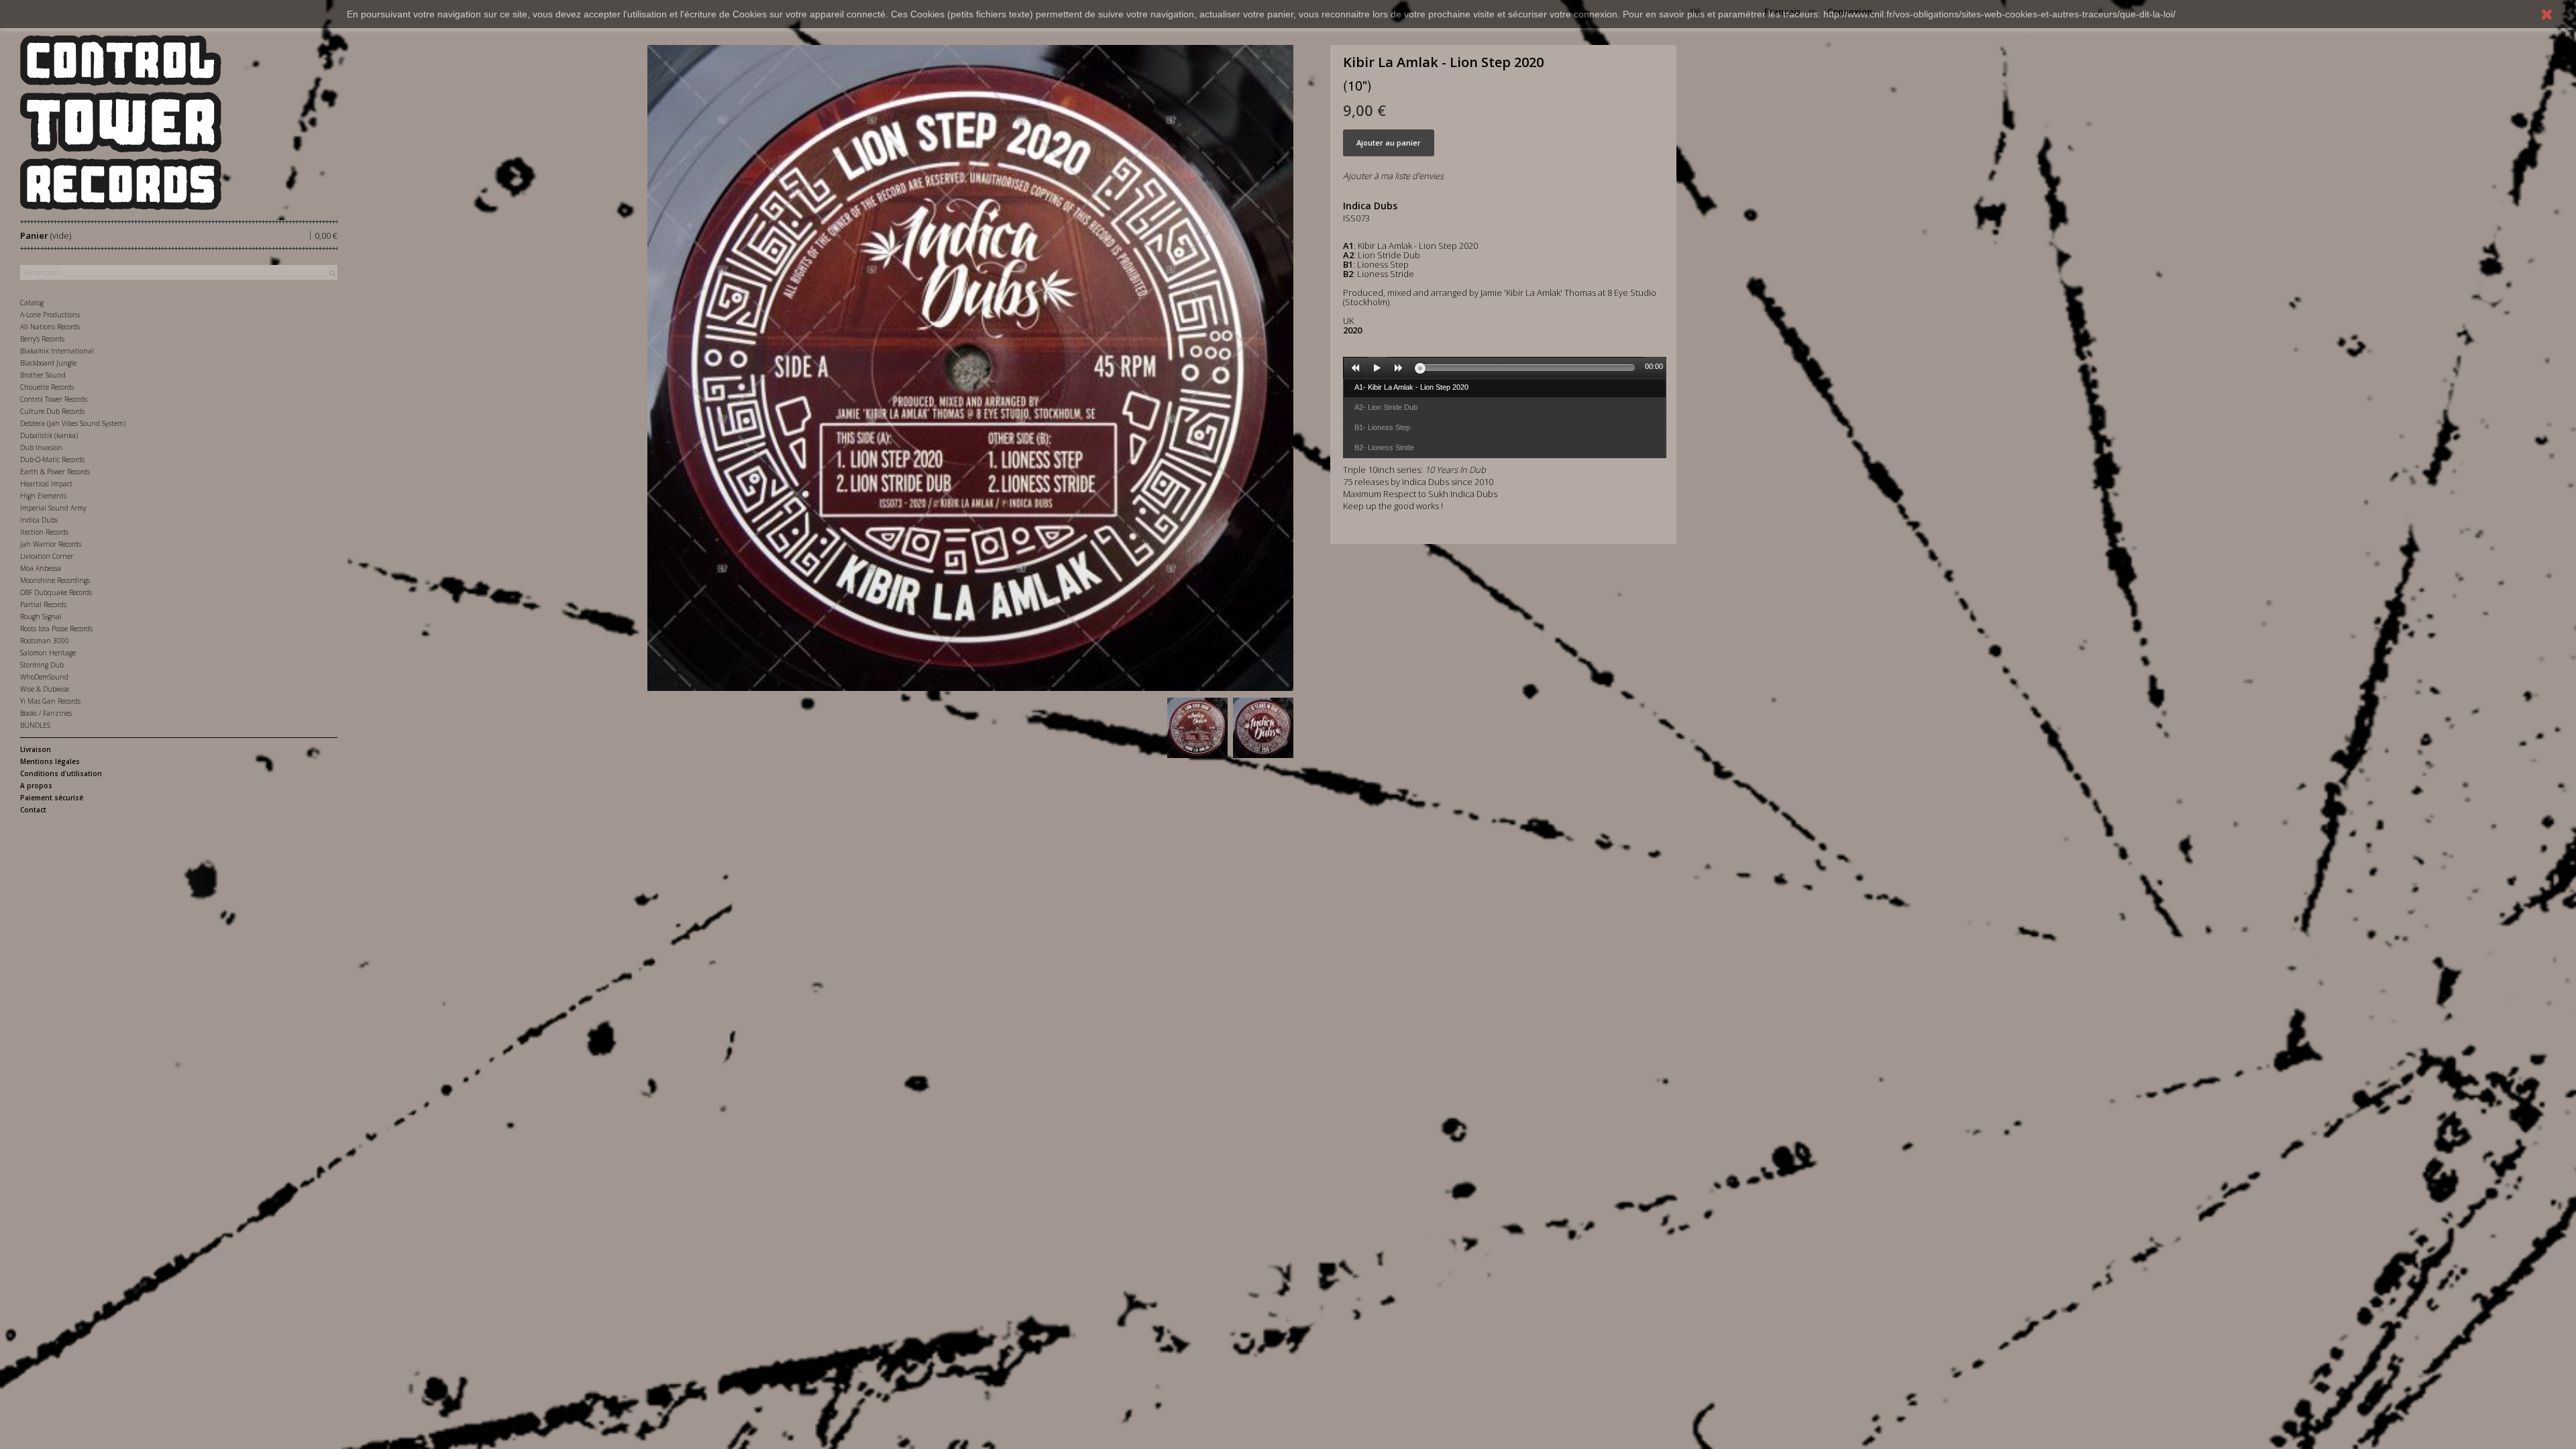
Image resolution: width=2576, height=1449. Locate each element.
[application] (1505, 368)
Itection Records (44, 532)
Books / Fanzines (46, 713)
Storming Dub (42, 665)
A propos (36, 786)
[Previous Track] (1356, 368)
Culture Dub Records (52, 411)
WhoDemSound (44, 677)
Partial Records (43, 604)
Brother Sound (43, 375)
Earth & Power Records (55, 472)
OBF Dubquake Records (56, 592)
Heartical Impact (46, 484)
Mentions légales (50, 761)
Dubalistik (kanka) (49, 435)
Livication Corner (47, 556)
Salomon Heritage (48, 653)
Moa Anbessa (41, 568)
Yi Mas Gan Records (50, 701)
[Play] (1377, 368)
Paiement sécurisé (52, 798)
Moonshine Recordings (55, 580)
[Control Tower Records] (179, 122)
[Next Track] (1399, 368)
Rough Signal (41, 616)
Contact (33, 810)
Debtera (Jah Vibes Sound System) (73, 423)
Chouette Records (47, 387)
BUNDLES (35, 725)
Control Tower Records (54, 399)
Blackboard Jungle (48, 363)
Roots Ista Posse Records (56, 629)
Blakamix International (57, 351)
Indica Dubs (39, 520)
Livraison (36, 749)
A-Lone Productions (50, 315)
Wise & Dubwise (45, 689)
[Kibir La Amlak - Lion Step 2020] (1197, 728)
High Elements (43, 496)
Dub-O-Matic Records (52, 460)
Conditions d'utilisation (61, 773)
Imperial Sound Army (53, 508)
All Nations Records (50, 327)
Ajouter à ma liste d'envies (1393, 176)
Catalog (32, 303)
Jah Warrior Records (51, 544)
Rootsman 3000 (45, 641)
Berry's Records (42, 339)
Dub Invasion (41, 447)
